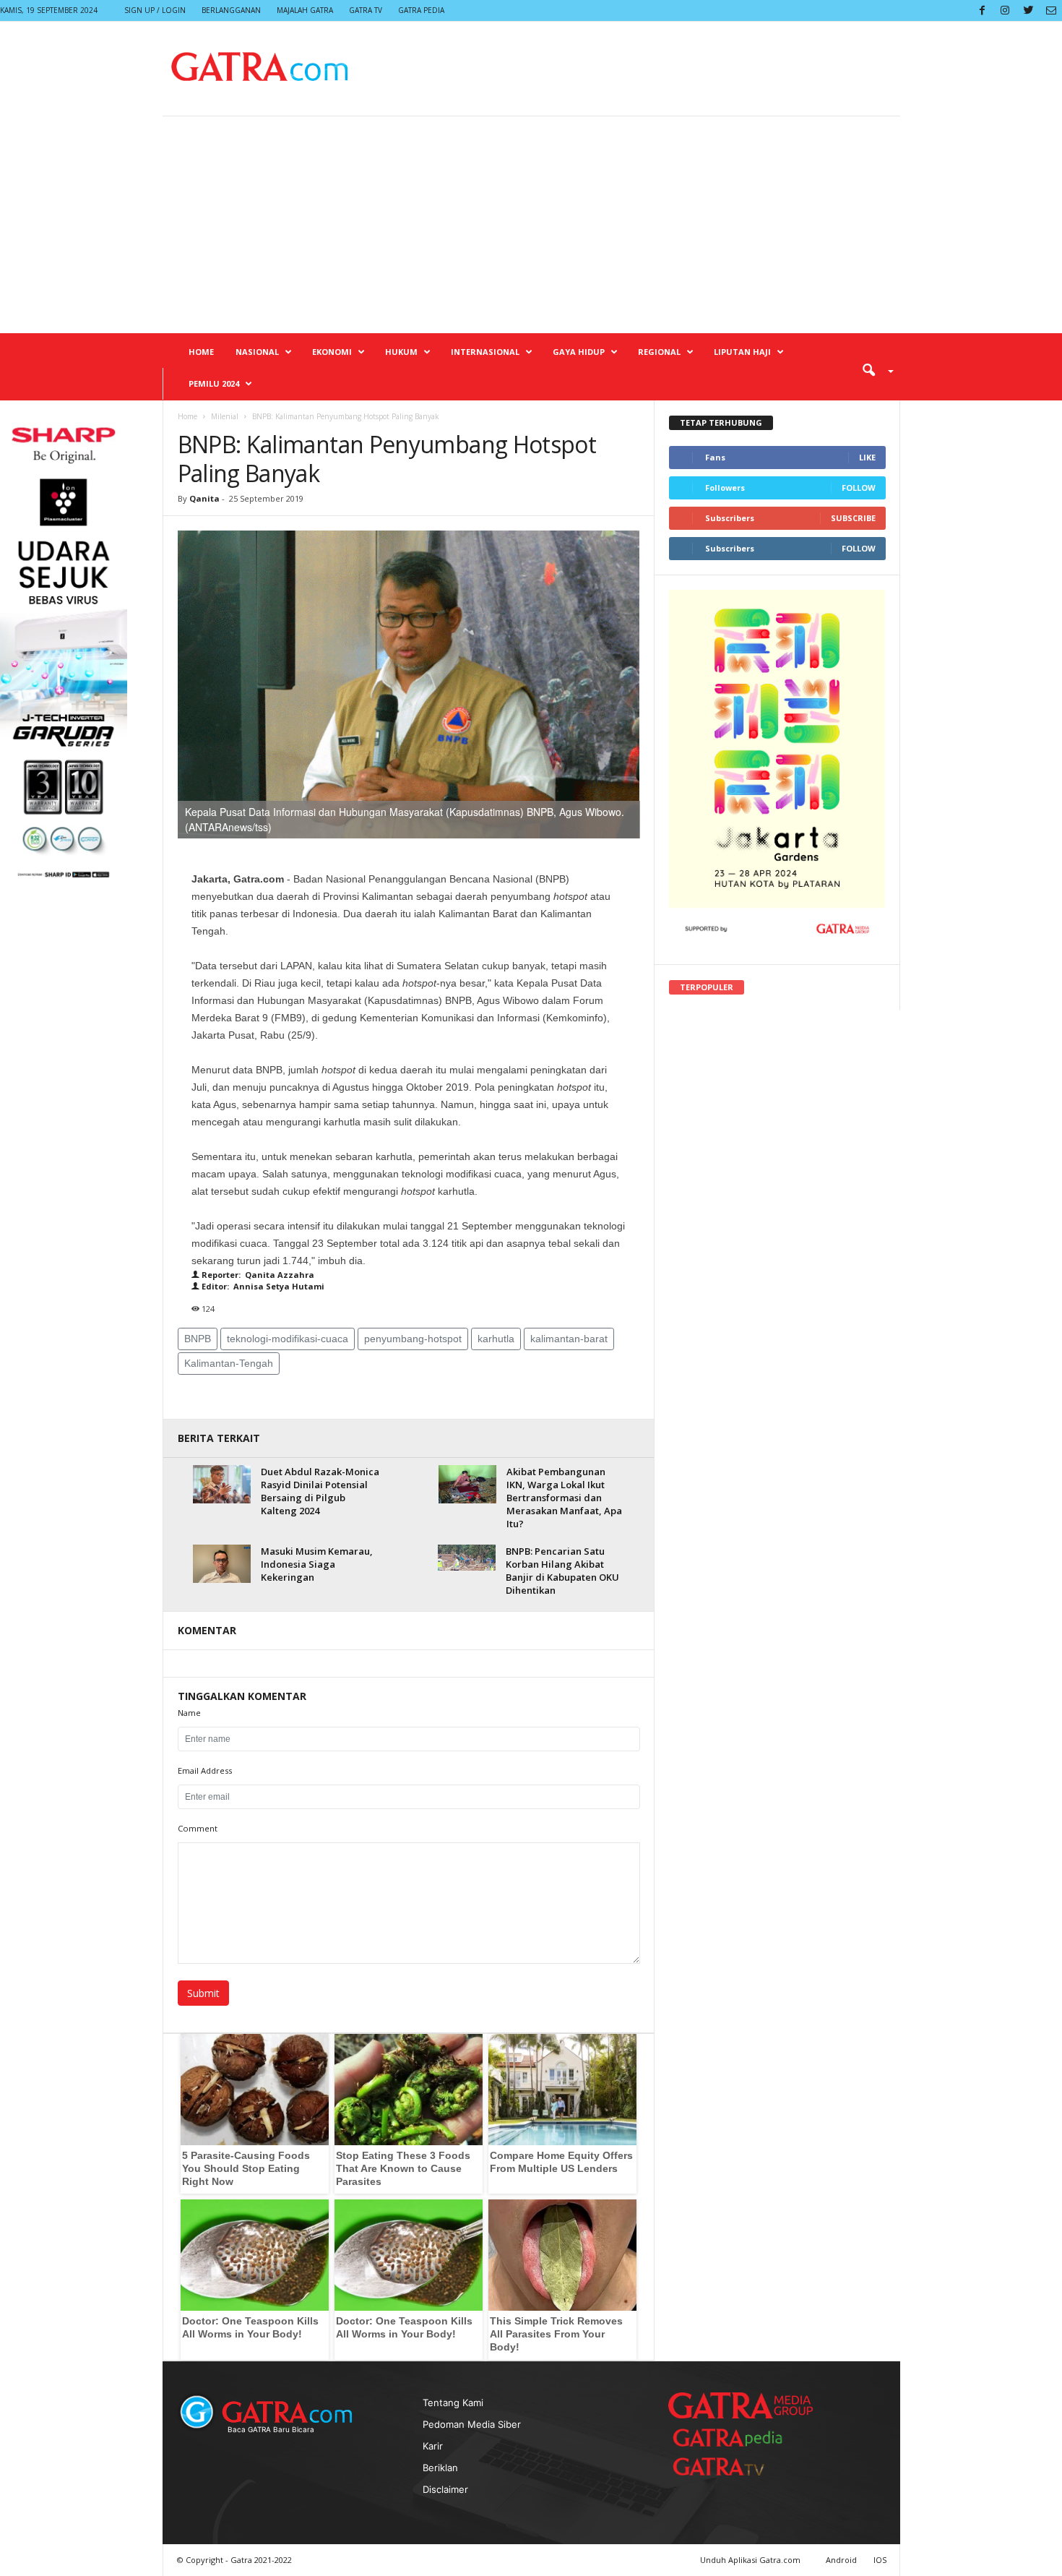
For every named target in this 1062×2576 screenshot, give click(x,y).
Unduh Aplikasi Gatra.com (751, 2560)
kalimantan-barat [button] (569, 1339)
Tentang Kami (453, 2403)
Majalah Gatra (305, 10)
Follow (859, 488)
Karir (433, 2446)
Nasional (257, 352)
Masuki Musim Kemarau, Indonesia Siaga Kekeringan (317, 1564)
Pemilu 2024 (214, 383)
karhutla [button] (496, 1339)
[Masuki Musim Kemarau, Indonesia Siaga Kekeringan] (222, 1564)
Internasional (485, 352)
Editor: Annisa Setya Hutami (262, 1286)
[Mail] (1051, 10)
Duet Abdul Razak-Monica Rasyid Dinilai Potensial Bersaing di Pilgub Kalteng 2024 (320, 1491)
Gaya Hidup (579, 352)
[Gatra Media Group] (741, 2405)
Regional (659, 352)
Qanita (204, 498)
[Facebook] (982, 10)
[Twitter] (1028, 10)
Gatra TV (366, 10)
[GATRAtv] (733, 2466)
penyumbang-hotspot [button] (413, 1339)
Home (201, 352)
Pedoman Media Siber (472, 2424)
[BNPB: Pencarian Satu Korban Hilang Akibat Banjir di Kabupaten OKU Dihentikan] (467, 1558)
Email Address (205, 1770)
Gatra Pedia (421, 10)
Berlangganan (231, 10)
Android (841, 2560)
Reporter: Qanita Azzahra (257, 1275)
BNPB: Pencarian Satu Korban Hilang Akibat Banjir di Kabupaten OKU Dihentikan (562, 1571)
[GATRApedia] (733, 2438)
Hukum (401, 352)
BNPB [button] (198, 1339)
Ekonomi (332, 352)
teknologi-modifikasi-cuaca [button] (288, 1339)
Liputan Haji (742, 352)
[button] (873, 369)
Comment (198, 1828)
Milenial (225, 416)
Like (867, 457)
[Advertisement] (531, 225)
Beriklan (440, 2468)
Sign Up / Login (155, 10)
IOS (880, 2560)
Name (189, 1713)
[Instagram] (1005, 10)
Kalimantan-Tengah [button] (229, 1363)
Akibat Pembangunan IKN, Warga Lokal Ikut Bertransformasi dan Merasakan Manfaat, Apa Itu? (564, 1498)
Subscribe (853, 518)
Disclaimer (445, 2489)
